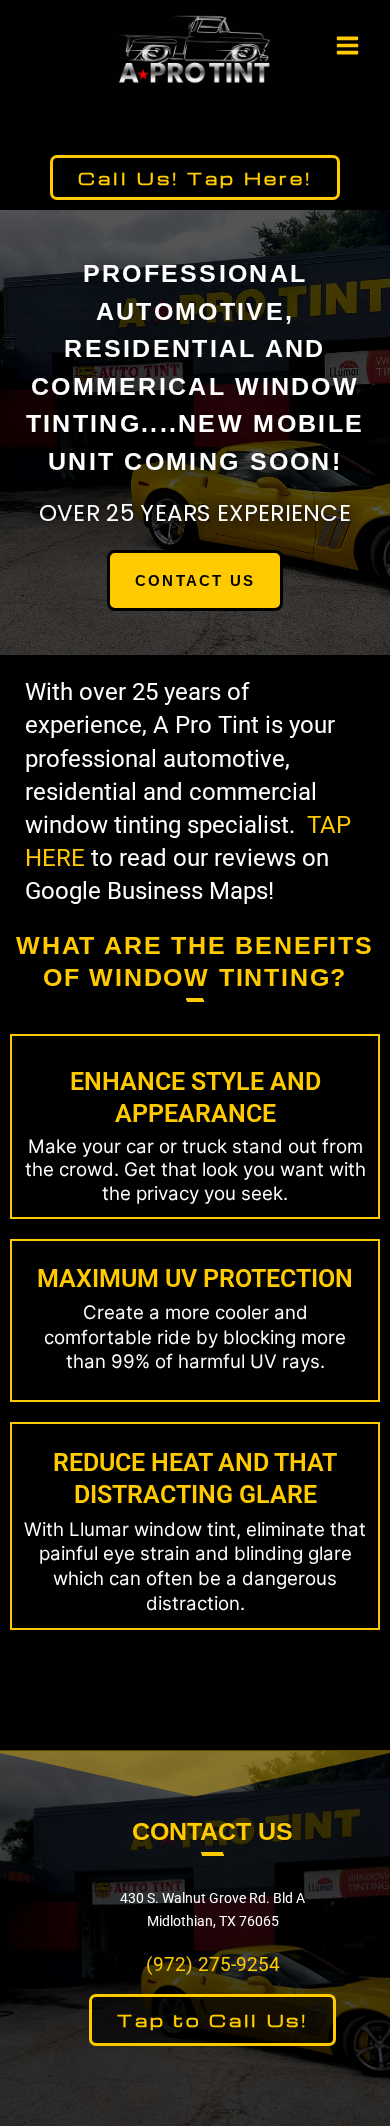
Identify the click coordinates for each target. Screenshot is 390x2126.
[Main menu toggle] (348, 45)
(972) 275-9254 (213, 1965)
